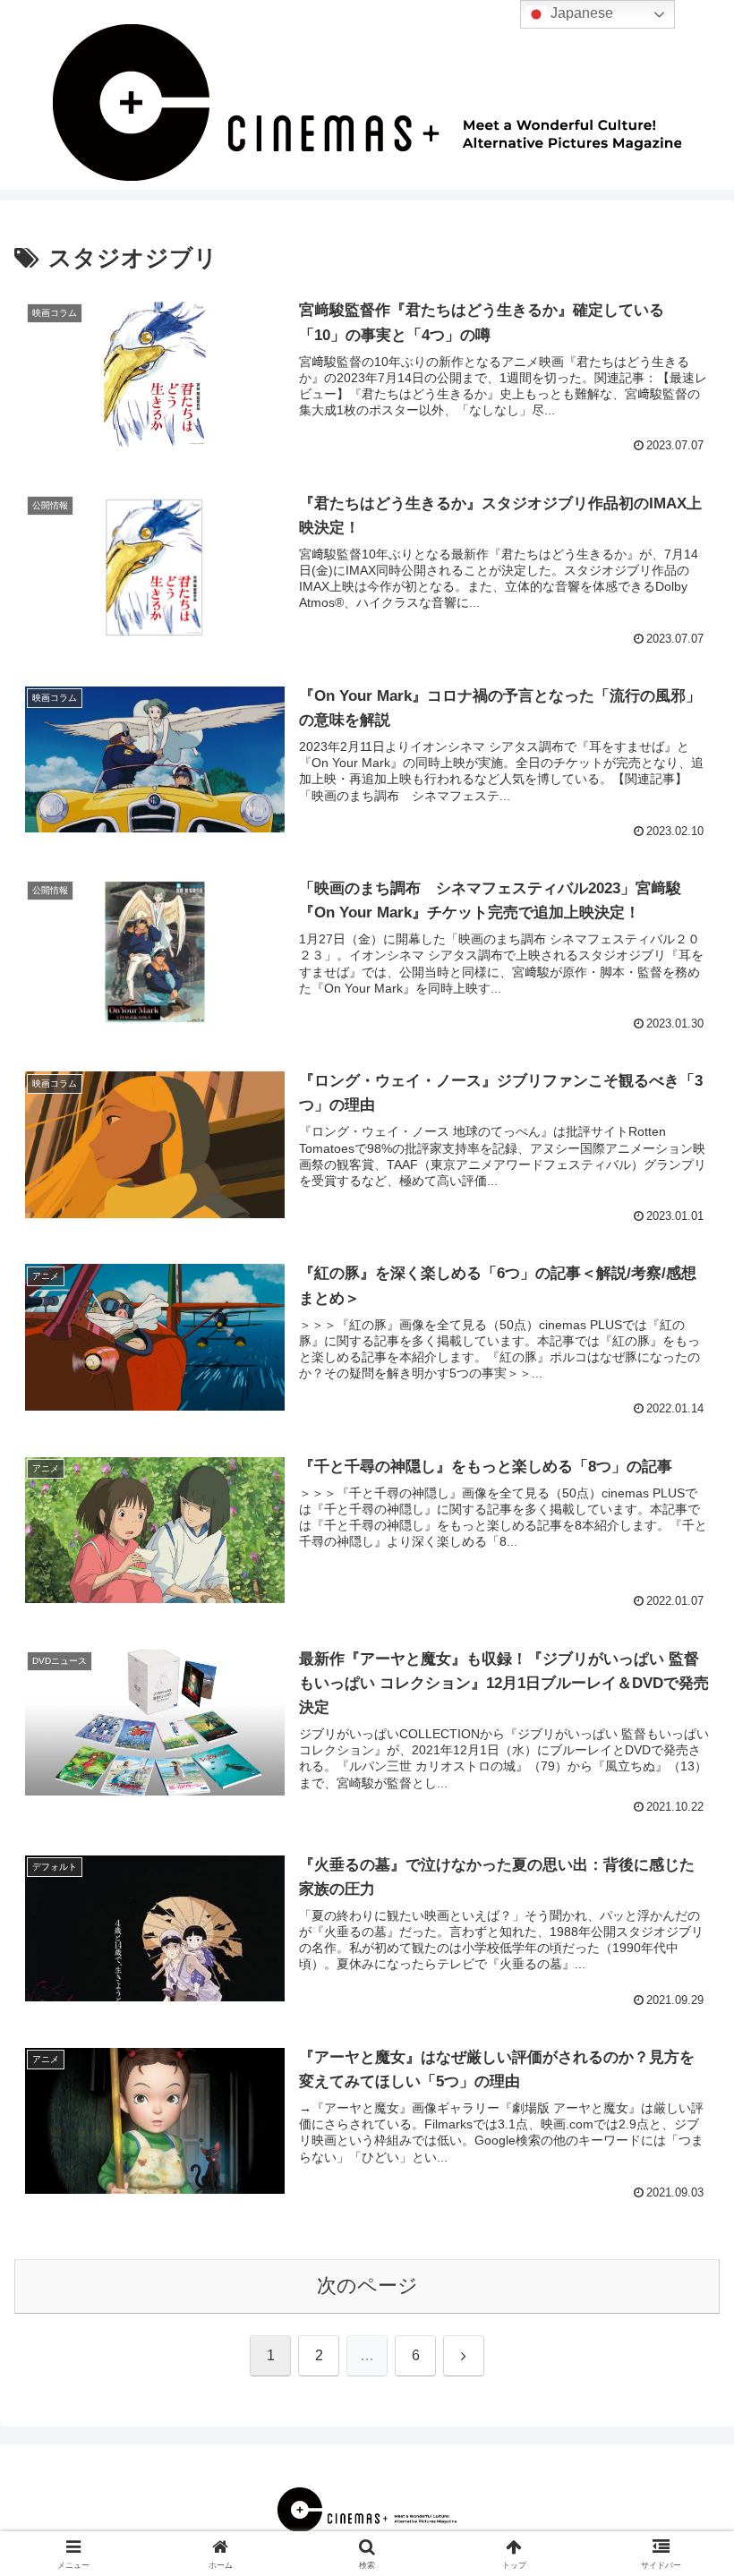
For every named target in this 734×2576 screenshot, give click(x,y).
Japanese (580, 13)
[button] (679, 2354)
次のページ (367, 2286)
